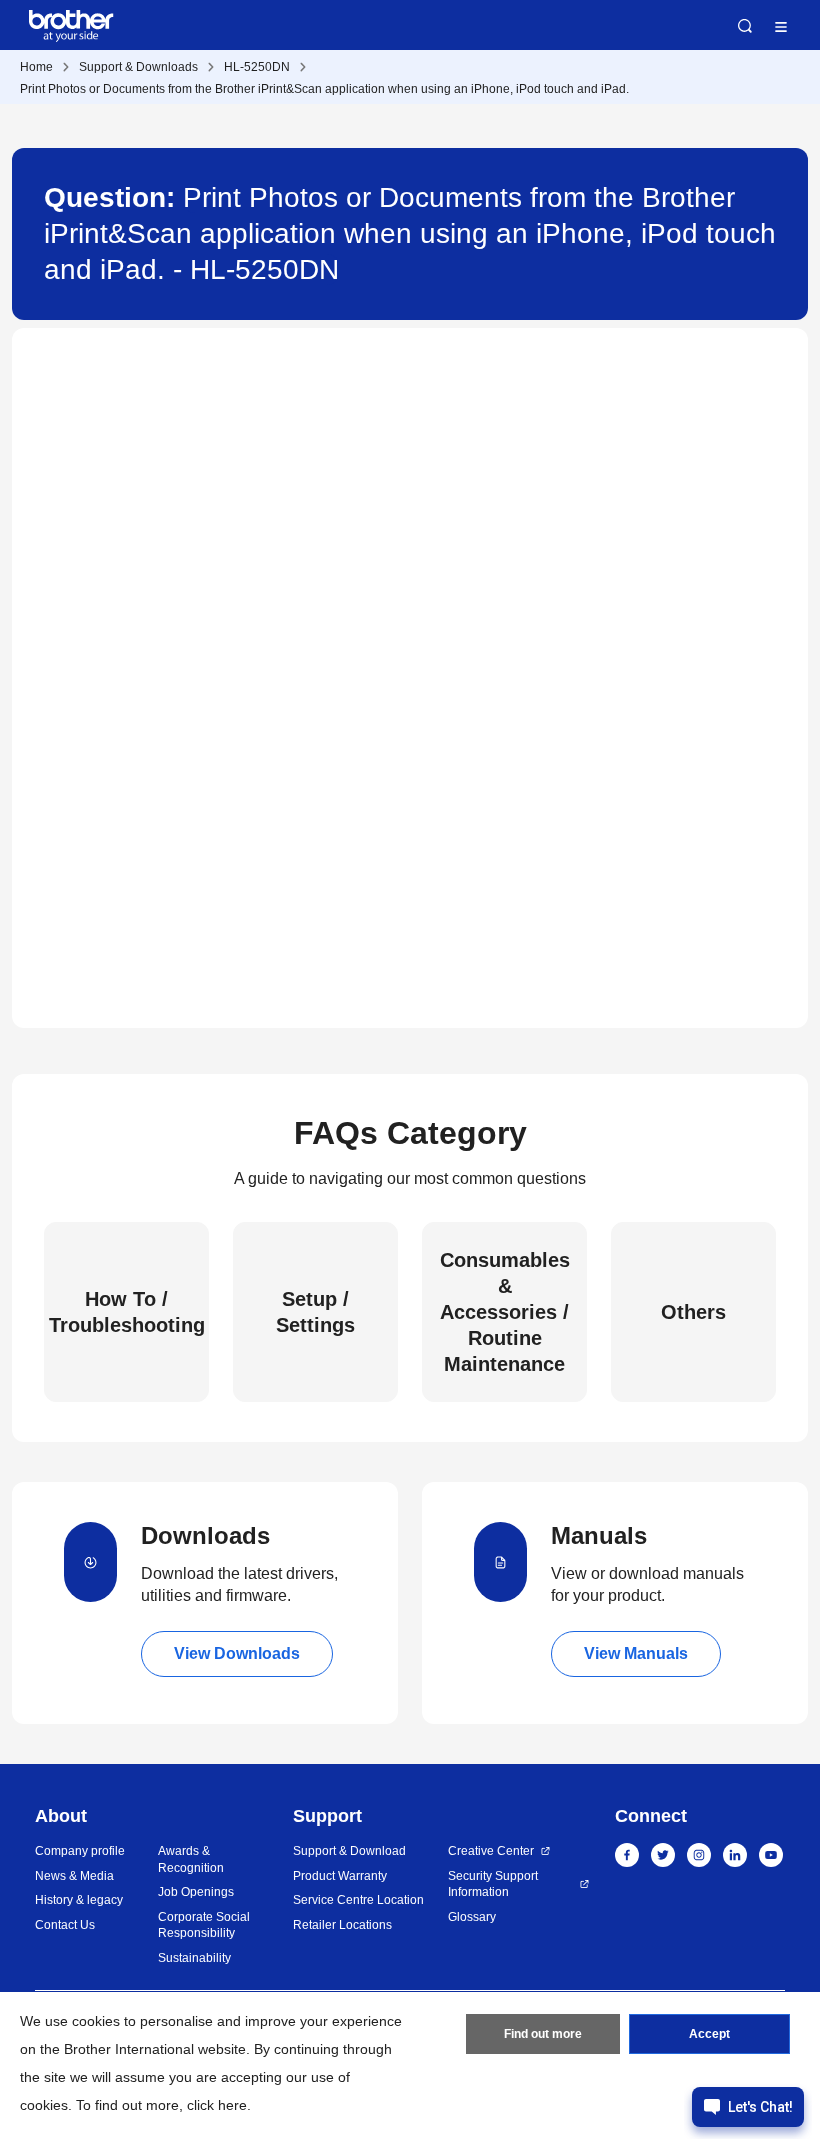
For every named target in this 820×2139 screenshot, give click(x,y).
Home (36, 67)
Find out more (543, 2034)
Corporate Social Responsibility (204, 1925)
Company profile (80, 1851)
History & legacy (79, 1900)
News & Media (74, 1876)
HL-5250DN (257, 67)
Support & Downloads (138, 67)
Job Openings (196, 1892)
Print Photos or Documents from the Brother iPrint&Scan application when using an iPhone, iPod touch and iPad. (324, 89)
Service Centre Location (358, 1900)
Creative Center (491, 1851)
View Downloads (237, 1653)
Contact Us (65, 1925)
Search (745, 26)
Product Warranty (340, 1876)
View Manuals (636, 1653)
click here (217, 2105)
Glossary (472, 1917)
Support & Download (349, 1851)
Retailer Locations (342, 1925)
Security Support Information (493, 1884)
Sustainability (194, 1958)
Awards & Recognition (191, 1859)
